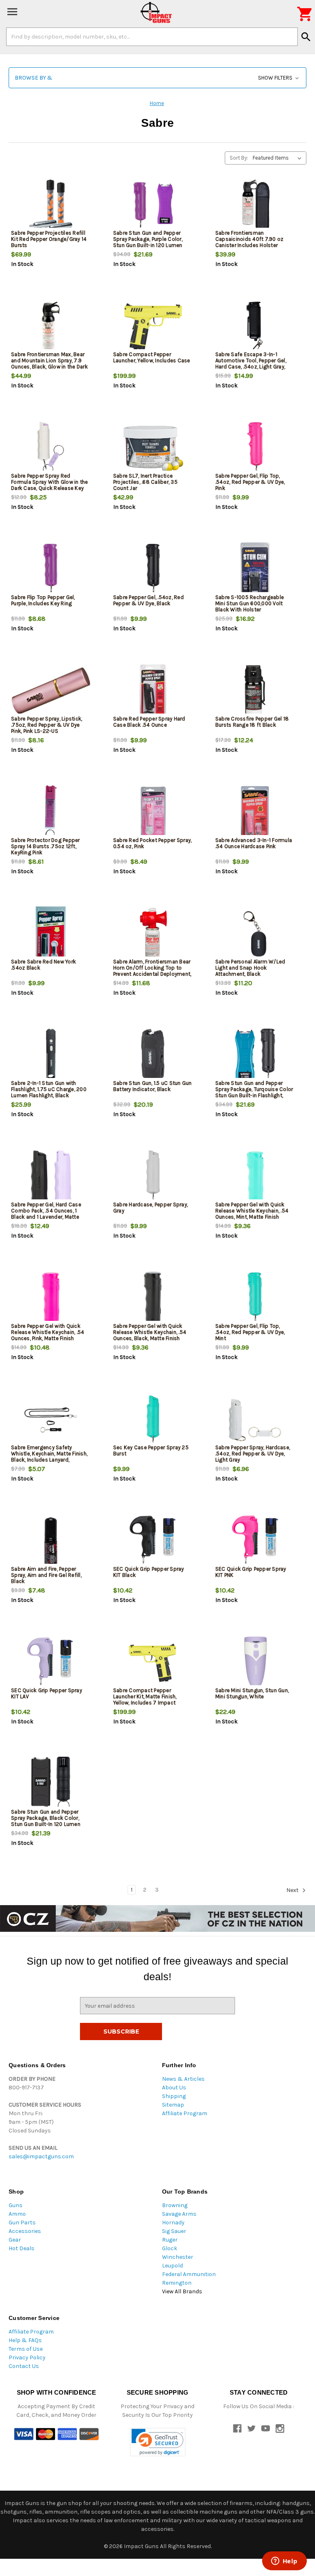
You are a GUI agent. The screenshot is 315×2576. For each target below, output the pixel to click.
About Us (174, 2088)
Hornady (173, 2223)
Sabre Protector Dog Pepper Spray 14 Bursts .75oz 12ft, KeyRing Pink (46, 846)
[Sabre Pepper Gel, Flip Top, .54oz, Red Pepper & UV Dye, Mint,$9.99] (255, 1298)
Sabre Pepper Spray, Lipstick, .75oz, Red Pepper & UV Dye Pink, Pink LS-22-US (47, 725)
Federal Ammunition (189, 2274)
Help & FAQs (25, 2340)
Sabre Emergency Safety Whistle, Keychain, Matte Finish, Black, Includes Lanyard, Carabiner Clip (49, 1457)
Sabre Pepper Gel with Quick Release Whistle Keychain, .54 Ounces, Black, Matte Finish (150, 1332)
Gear (15, 2240)
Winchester (178, 2257)
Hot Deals (22, 2248)
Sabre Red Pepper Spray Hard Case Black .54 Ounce (149, 722)
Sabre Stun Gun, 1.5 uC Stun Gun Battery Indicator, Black (153, 1086)
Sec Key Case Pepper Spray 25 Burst (151, 1450)
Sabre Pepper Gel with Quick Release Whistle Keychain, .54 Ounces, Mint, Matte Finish (252, 1211)
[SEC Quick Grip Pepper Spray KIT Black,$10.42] (153, 1541)
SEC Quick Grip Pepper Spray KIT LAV (47, 1693)
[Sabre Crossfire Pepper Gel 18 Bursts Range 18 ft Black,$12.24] (255, 691)
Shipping (174, 2096)
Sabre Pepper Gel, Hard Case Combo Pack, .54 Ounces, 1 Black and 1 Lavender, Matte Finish (46, 1214)
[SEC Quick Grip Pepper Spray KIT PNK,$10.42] (255, 1541)
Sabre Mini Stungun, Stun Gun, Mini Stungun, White (252, 1693)
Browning (175, 2205)
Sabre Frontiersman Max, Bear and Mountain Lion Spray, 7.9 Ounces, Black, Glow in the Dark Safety (49, 364)
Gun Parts (22, 2223)
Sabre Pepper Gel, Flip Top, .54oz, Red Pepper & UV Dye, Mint (250, 1332)
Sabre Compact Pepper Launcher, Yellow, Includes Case (152, 357)
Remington (177, 2283)
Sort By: (239, 158)
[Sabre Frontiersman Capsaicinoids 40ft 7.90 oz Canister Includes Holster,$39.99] (255, 205)
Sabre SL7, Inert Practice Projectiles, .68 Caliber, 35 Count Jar (145, 482)
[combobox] (152, 37)
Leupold (172, 2266)
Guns (16, 2205)
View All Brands (182, 2291)
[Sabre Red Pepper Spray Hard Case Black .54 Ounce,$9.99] (153, 691)
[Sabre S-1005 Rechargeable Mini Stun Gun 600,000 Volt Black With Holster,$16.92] (255, 570)
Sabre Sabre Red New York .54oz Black (43, 965)
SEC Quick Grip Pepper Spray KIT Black (149, 1572)
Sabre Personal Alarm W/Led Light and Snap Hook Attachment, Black (250, 968)
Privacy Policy (27, 2358)
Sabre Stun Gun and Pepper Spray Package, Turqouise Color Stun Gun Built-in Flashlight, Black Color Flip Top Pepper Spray (254, 1095)
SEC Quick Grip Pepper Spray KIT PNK (251, 1572)
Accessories (25, 2231)
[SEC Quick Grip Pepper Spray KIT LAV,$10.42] (51, 1663)
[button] (157, 78)
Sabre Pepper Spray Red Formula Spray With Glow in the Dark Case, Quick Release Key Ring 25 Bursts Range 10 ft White (50, 488)
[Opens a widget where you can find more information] (284, 2562)
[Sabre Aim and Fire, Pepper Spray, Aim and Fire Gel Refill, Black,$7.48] (51, 1541)
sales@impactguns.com (41, 2156)
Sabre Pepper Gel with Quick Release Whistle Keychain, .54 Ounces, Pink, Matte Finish (48, 1332)
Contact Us (24, 2366)
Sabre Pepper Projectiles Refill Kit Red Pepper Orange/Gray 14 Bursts (49, 239)
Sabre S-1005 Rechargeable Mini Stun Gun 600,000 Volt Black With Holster (250, 603)
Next (293, 1890)
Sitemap (173, 2105)
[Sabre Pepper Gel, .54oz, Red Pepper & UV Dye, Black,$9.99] (153, 570)
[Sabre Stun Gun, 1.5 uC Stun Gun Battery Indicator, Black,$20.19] (153, 1056)
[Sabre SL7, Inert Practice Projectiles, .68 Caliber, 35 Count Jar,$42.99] (153, 448)
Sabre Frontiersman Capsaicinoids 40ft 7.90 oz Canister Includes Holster (250, 239)
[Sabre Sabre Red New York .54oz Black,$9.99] (51, 934)
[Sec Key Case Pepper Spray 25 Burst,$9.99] (153, 1420)
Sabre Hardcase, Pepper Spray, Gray (151, 1208)
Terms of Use (26, 2349)
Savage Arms (179, 2214)
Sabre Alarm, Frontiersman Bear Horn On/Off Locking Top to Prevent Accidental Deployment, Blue (152, 971)
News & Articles (183, 2079)
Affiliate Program (185, 2113)
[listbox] (279, 158)
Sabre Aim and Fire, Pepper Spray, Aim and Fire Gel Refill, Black (46, 1575)
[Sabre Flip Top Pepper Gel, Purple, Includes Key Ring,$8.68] (51, 570)
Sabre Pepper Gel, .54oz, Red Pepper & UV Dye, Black (148, 600)
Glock (170, 2248)
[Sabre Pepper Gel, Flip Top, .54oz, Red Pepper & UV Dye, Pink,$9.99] (255, 448)
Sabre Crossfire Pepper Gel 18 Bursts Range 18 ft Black (252, 722)
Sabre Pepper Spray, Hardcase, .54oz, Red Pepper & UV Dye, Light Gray (253, 1454)
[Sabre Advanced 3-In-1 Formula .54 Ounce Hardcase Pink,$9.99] (255, 813)
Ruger (170, 2240)
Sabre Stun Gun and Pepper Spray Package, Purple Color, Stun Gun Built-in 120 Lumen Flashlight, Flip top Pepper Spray (153, 242)
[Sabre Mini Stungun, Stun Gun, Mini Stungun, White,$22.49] (255, 1663)
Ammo (17, 2214)
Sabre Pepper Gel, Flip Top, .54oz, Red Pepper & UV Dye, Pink (250, 482)
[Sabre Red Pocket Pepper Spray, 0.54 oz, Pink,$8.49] (153, 813)
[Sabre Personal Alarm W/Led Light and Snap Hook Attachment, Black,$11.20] (255, 934)
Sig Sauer (174, 2231)
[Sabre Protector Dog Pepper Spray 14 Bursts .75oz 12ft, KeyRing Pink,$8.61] (51, 813)
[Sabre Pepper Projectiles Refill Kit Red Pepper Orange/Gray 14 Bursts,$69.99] (51, 205)
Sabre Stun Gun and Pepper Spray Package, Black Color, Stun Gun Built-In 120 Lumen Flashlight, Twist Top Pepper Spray (46, 1824)
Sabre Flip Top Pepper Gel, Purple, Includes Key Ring (43, 600)
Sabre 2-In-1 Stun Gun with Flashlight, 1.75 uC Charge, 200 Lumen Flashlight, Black (49, 1089)
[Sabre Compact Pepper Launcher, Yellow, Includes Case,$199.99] (153, 327)
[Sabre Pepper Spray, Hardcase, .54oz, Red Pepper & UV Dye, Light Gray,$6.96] (255, 1420)
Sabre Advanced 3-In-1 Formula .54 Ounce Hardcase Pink (254, 843)
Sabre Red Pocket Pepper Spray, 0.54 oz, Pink (153, 843)
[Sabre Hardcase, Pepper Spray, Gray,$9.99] (153, 1177)
